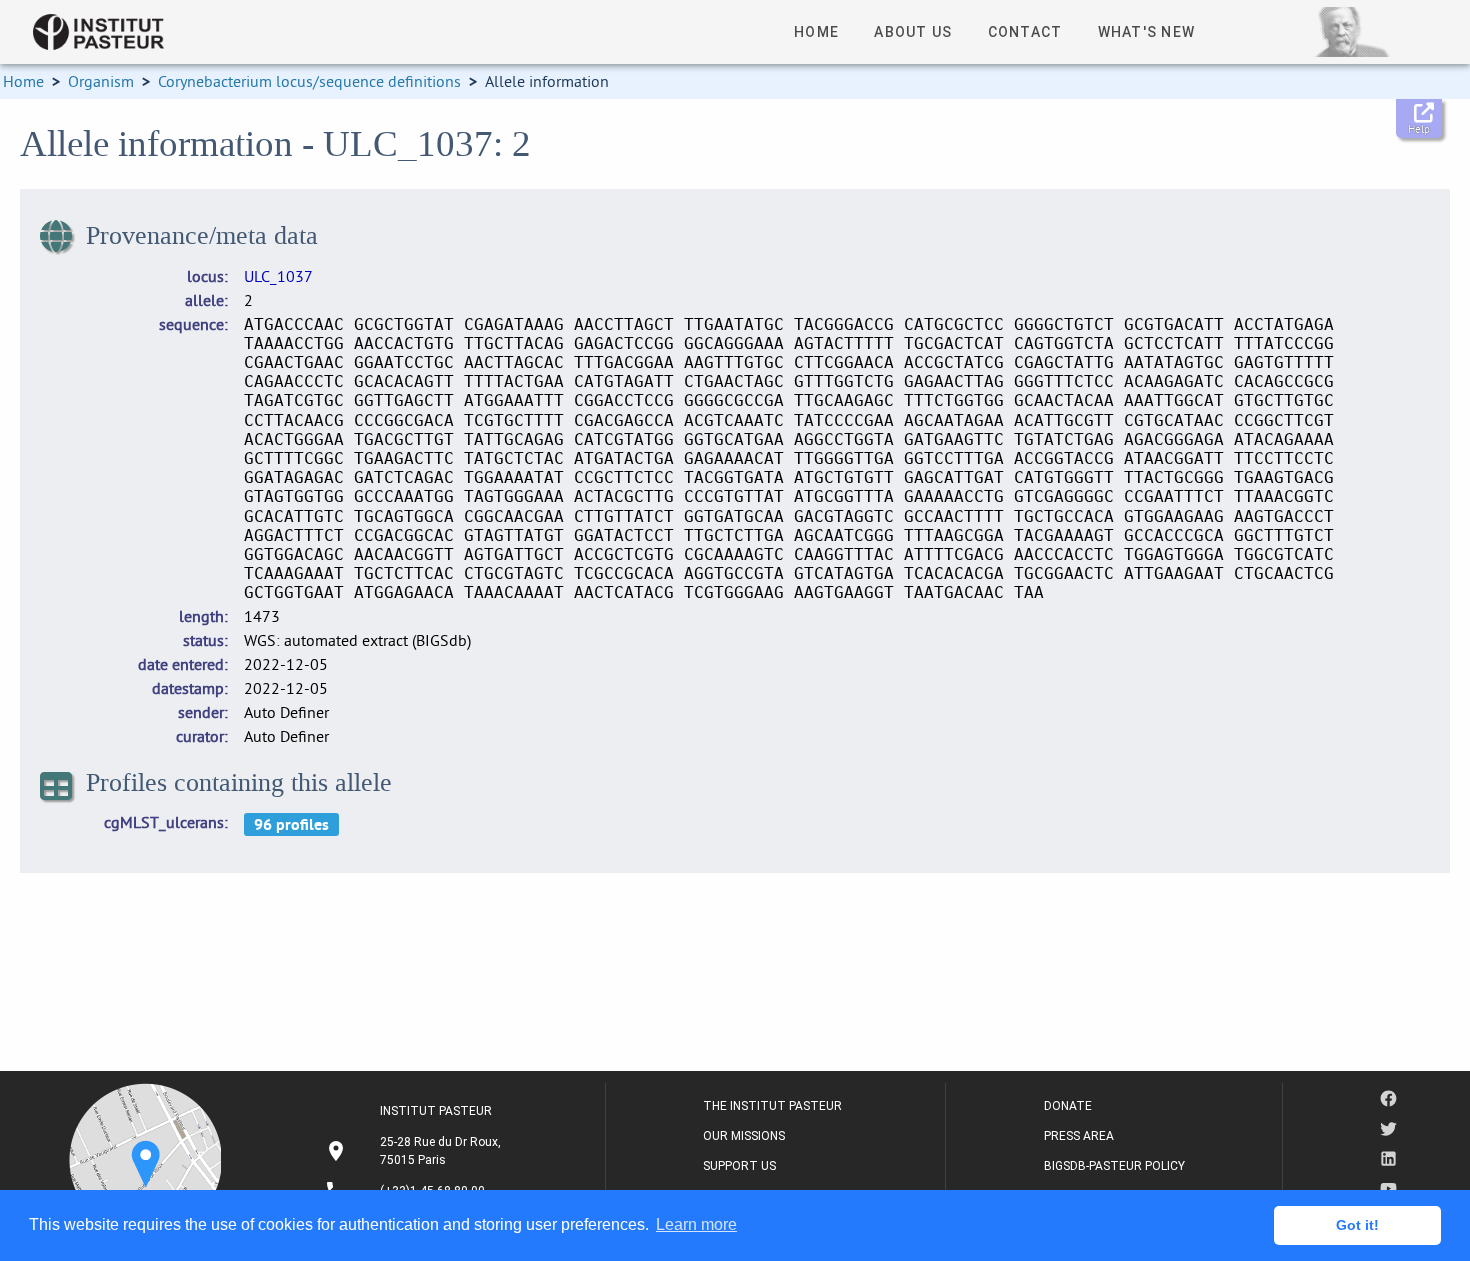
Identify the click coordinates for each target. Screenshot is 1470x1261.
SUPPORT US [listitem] (739, 1166)
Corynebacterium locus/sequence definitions (309, 81)
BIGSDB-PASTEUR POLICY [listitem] (1114, 1166)
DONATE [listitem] (1068, 1106)
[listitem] (415, 1151)
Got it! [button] (1357, 1225)
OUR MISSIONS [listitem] (744, 1136)
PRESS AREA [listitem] (1079, 1136)
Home (23, 81)
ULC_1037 (278, 276)
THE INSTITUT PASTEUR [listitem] (772, 1106)
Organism (101, 81)
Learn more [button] (696, 1224)
